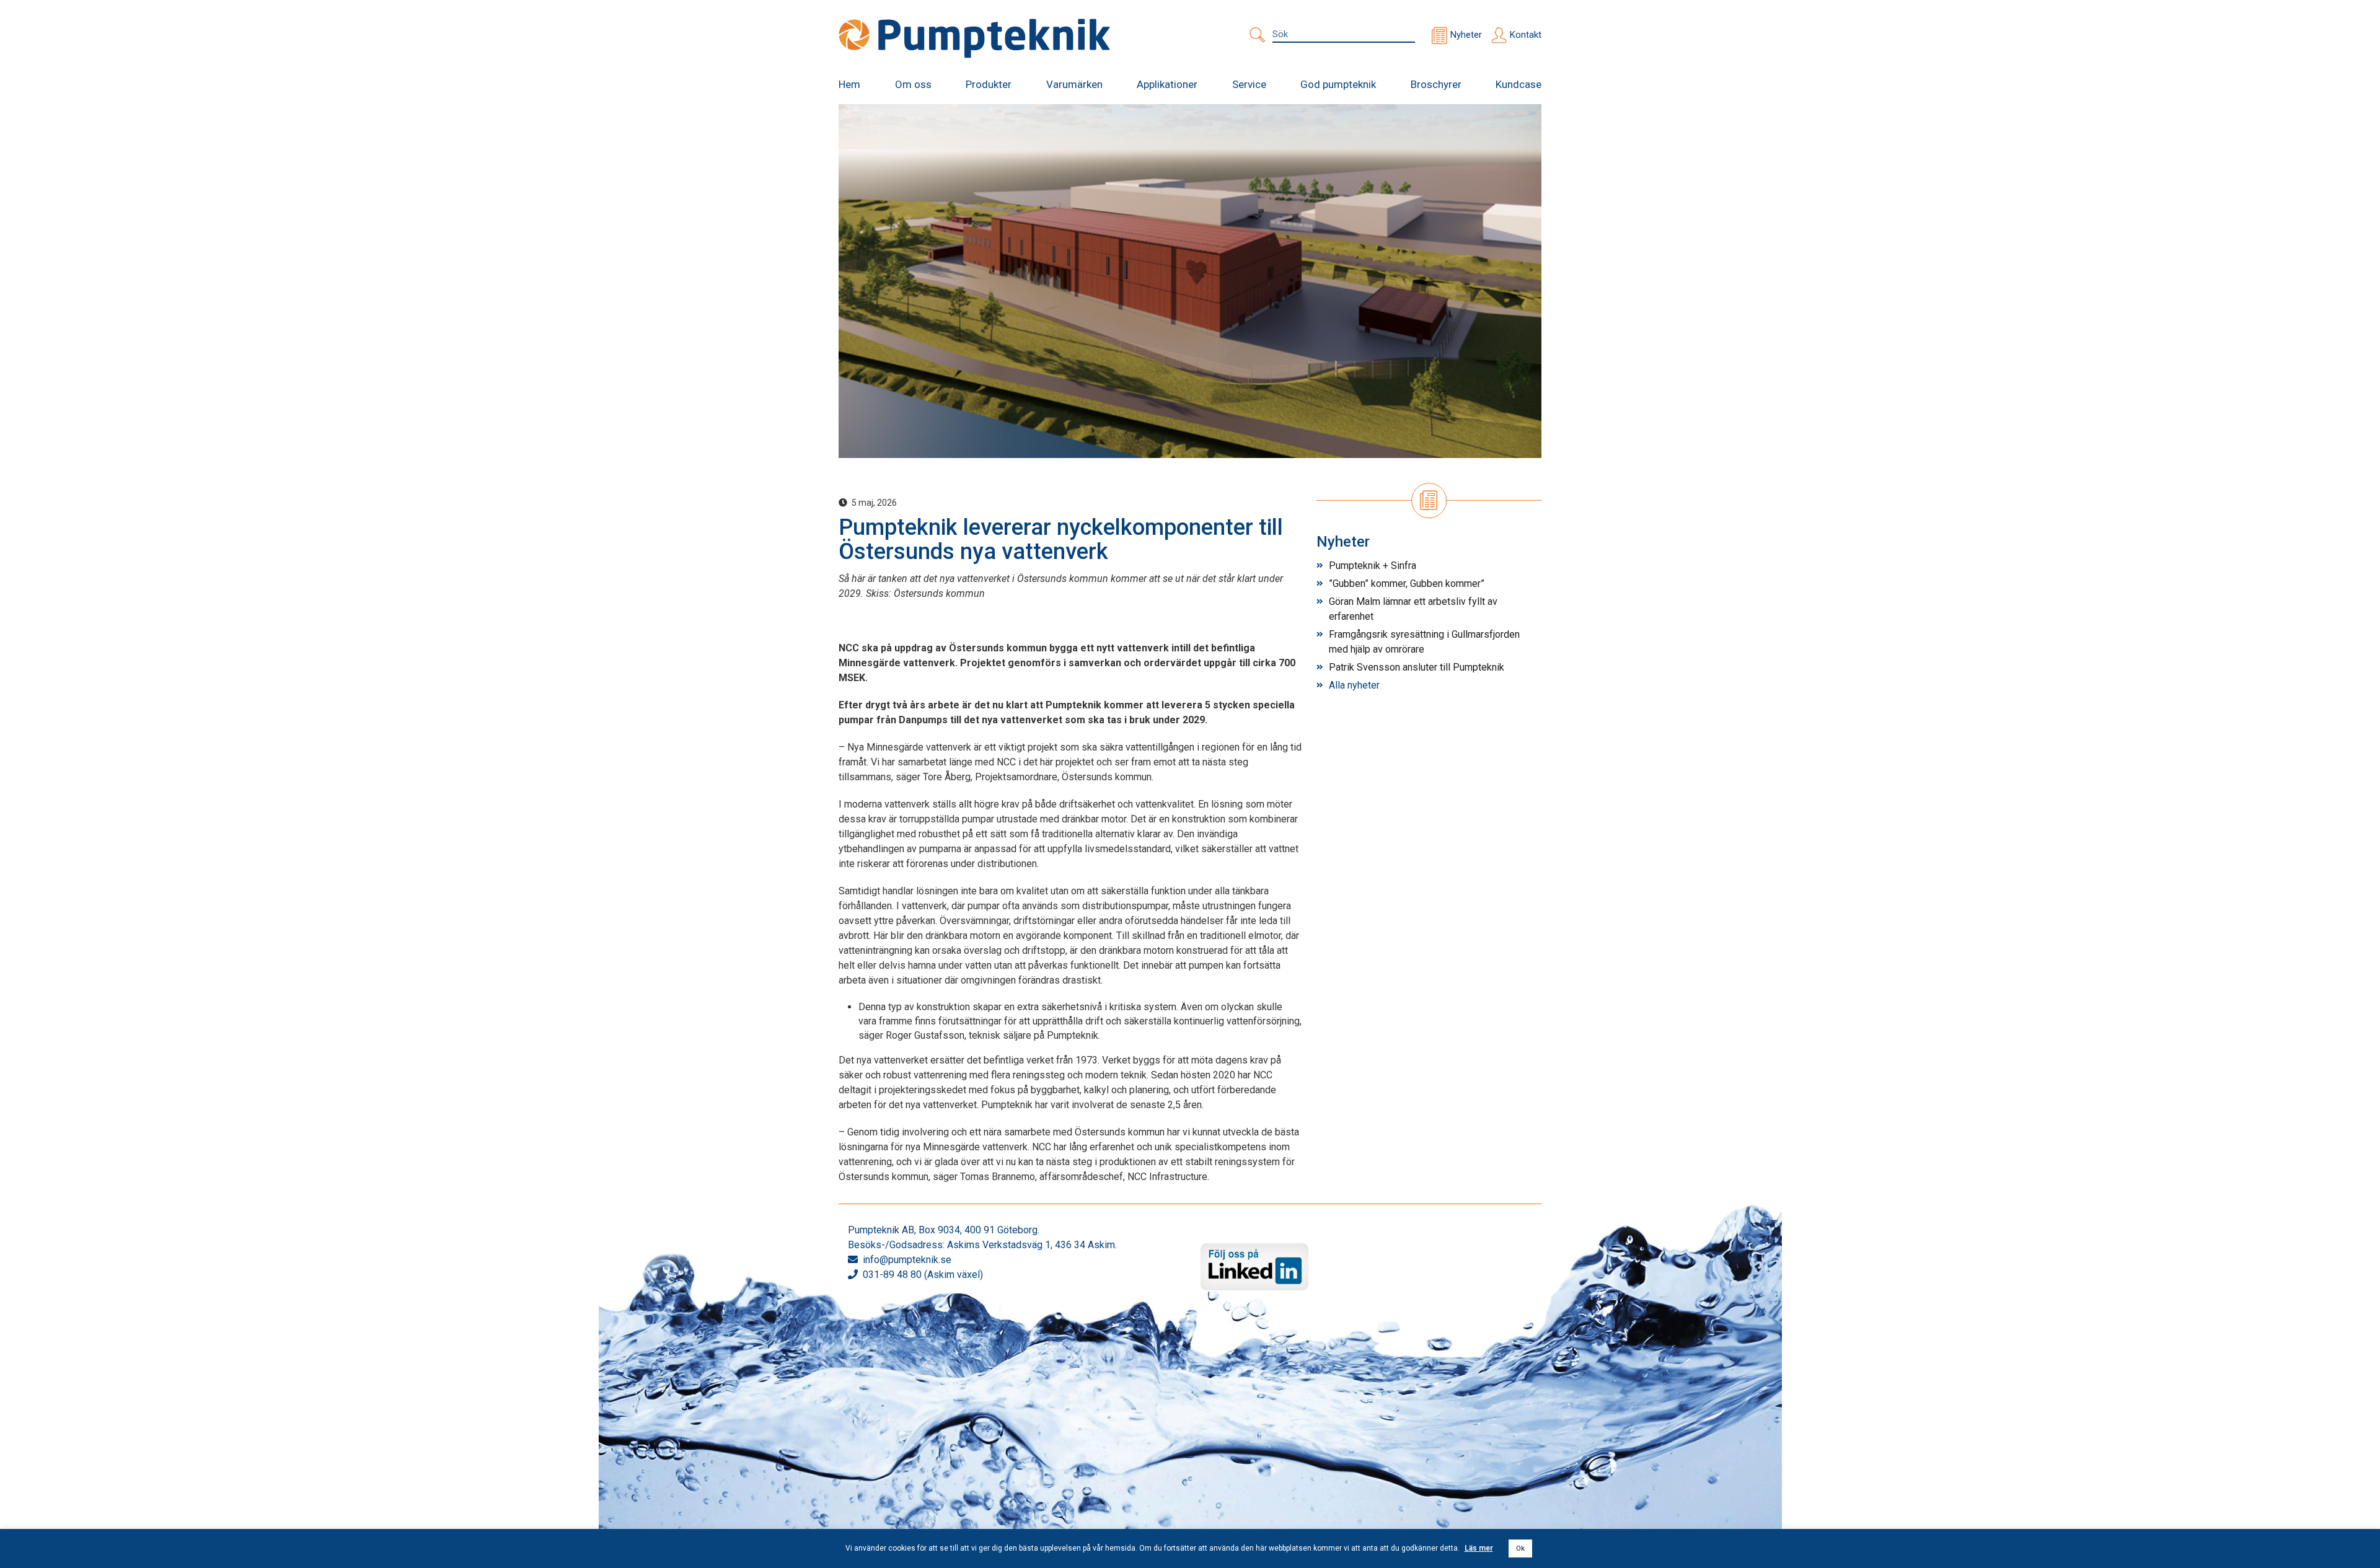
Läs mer (1479, 1548)
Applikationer (1167, 84)
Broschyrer (1436, 84)
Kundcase (1518, 84)
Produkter (989, 84)
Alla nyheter (1354, 685)
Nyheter (1466, 35)
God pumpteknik (1338, 84)
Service (1249, 84)
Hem (849, 84)
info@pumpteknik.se (907, 1260)
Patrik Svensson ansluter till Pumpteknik (1417, 667)
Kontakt (1526, 35)
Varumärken (1074, 84)
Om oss (913, 84)
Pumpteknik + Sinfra (1373, 566)
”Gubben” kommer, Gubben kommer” (1407, 584)
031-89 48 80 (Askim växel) (923, 1275)
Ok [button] (1520, 1548)
